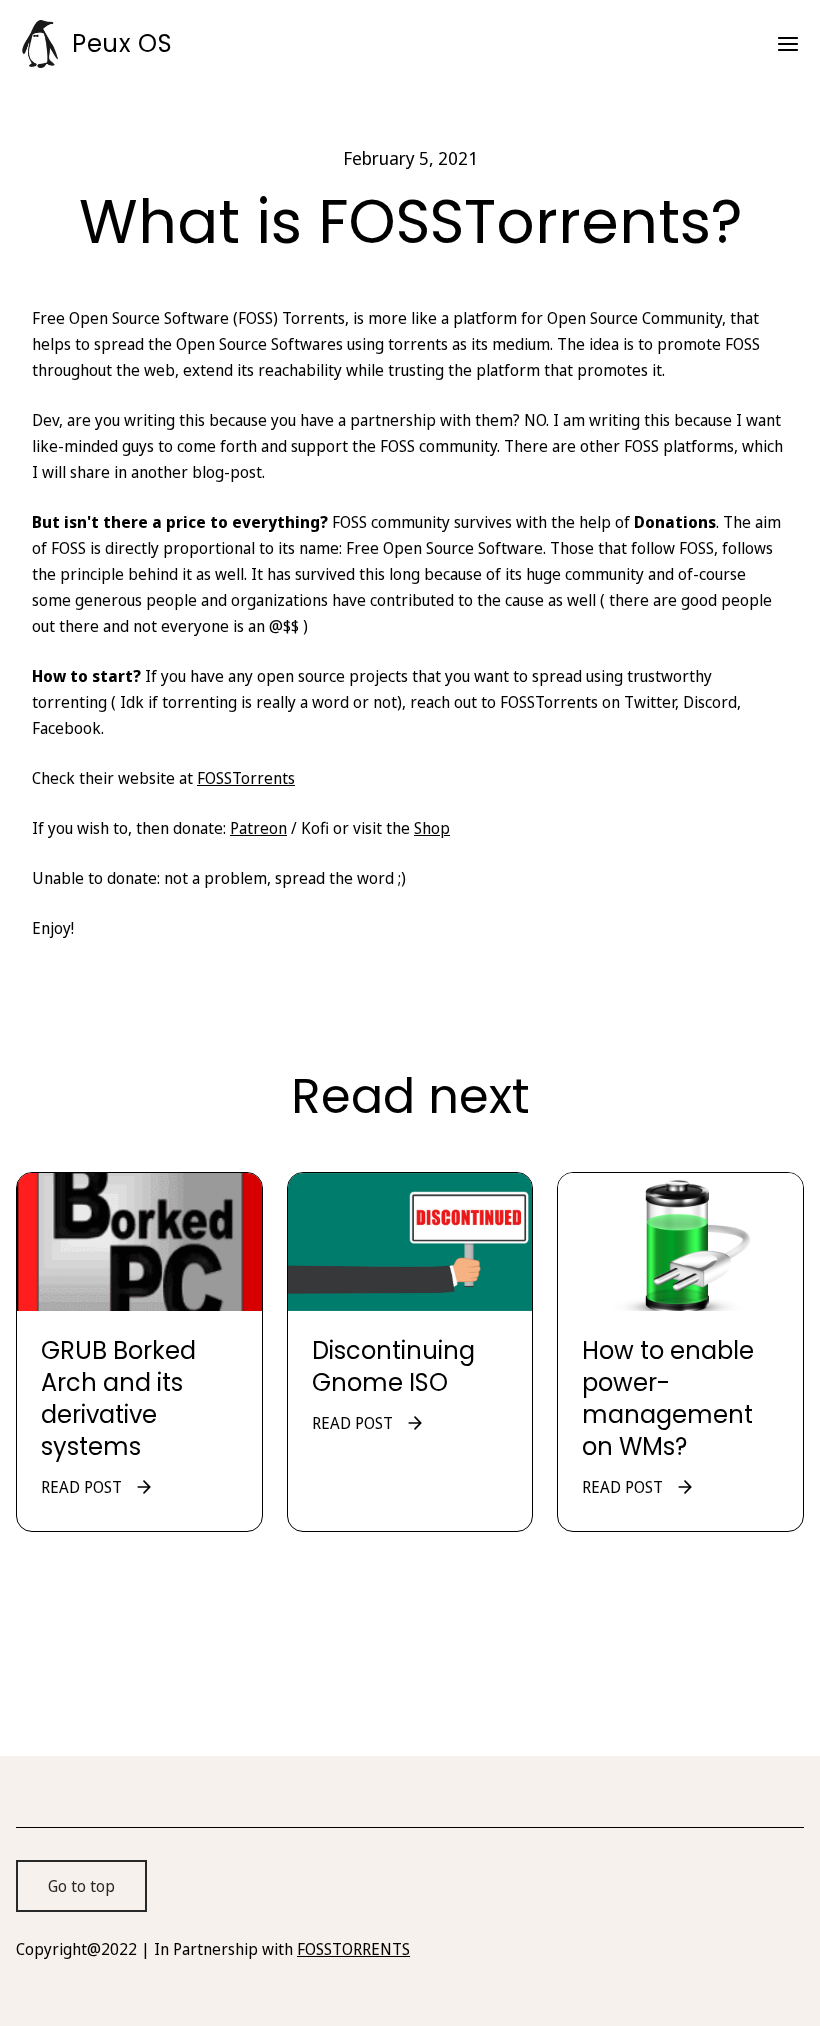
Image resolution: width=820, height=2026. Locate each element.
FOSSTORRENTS (353, 1949)
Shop (432, 828)
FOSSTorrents (246, 778)
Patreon (258, 828)
